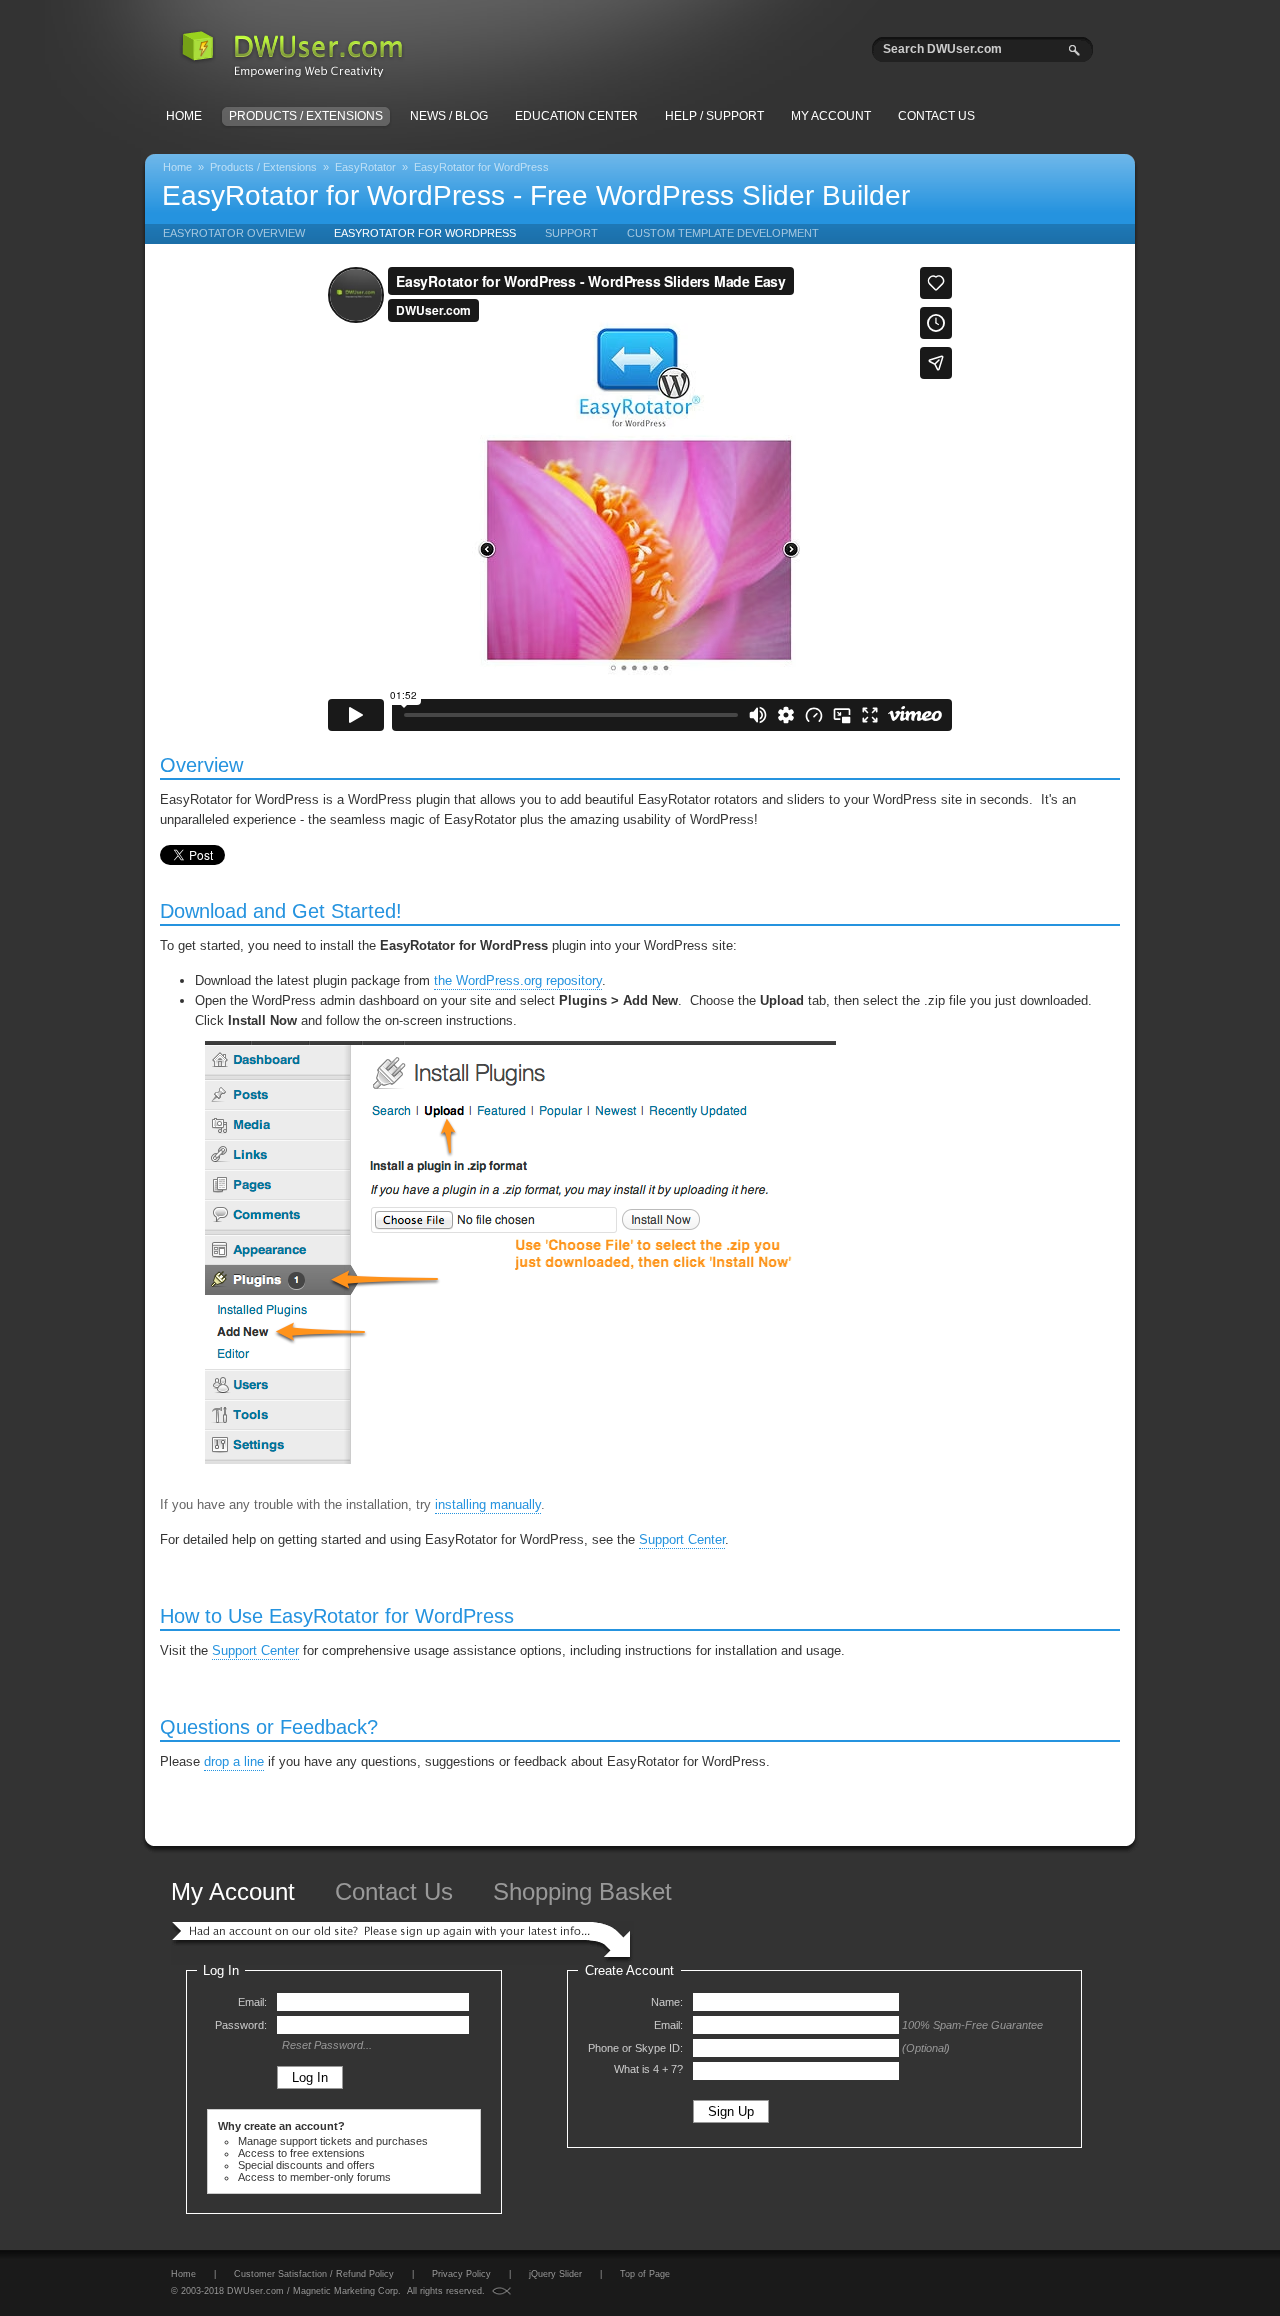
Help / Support (714, 116)
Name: (667, 2002)
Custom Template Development (723, 233)
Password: (241, 2025)
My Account (831, 116)
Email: (252, 2002)
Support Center (682, 1539)
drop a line (234, 1761)
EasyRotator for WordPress (481, 167)
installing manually (488, 1504)
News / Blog (449, 116)
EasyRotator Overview (234, 233)
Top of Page (645, 2274)
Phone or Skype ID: (635, 2048)
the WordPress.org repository (518, 980)
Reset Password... (327, 2045)
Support (571, 233)
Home (184, 116)
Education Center (576, 116)
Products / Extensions (306, 116)
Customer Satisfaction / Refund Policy (314, 2274)
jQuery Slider (555, 2274)
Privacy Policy (461, 2274)
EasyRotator (365, 167)
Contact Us (936, 116)
